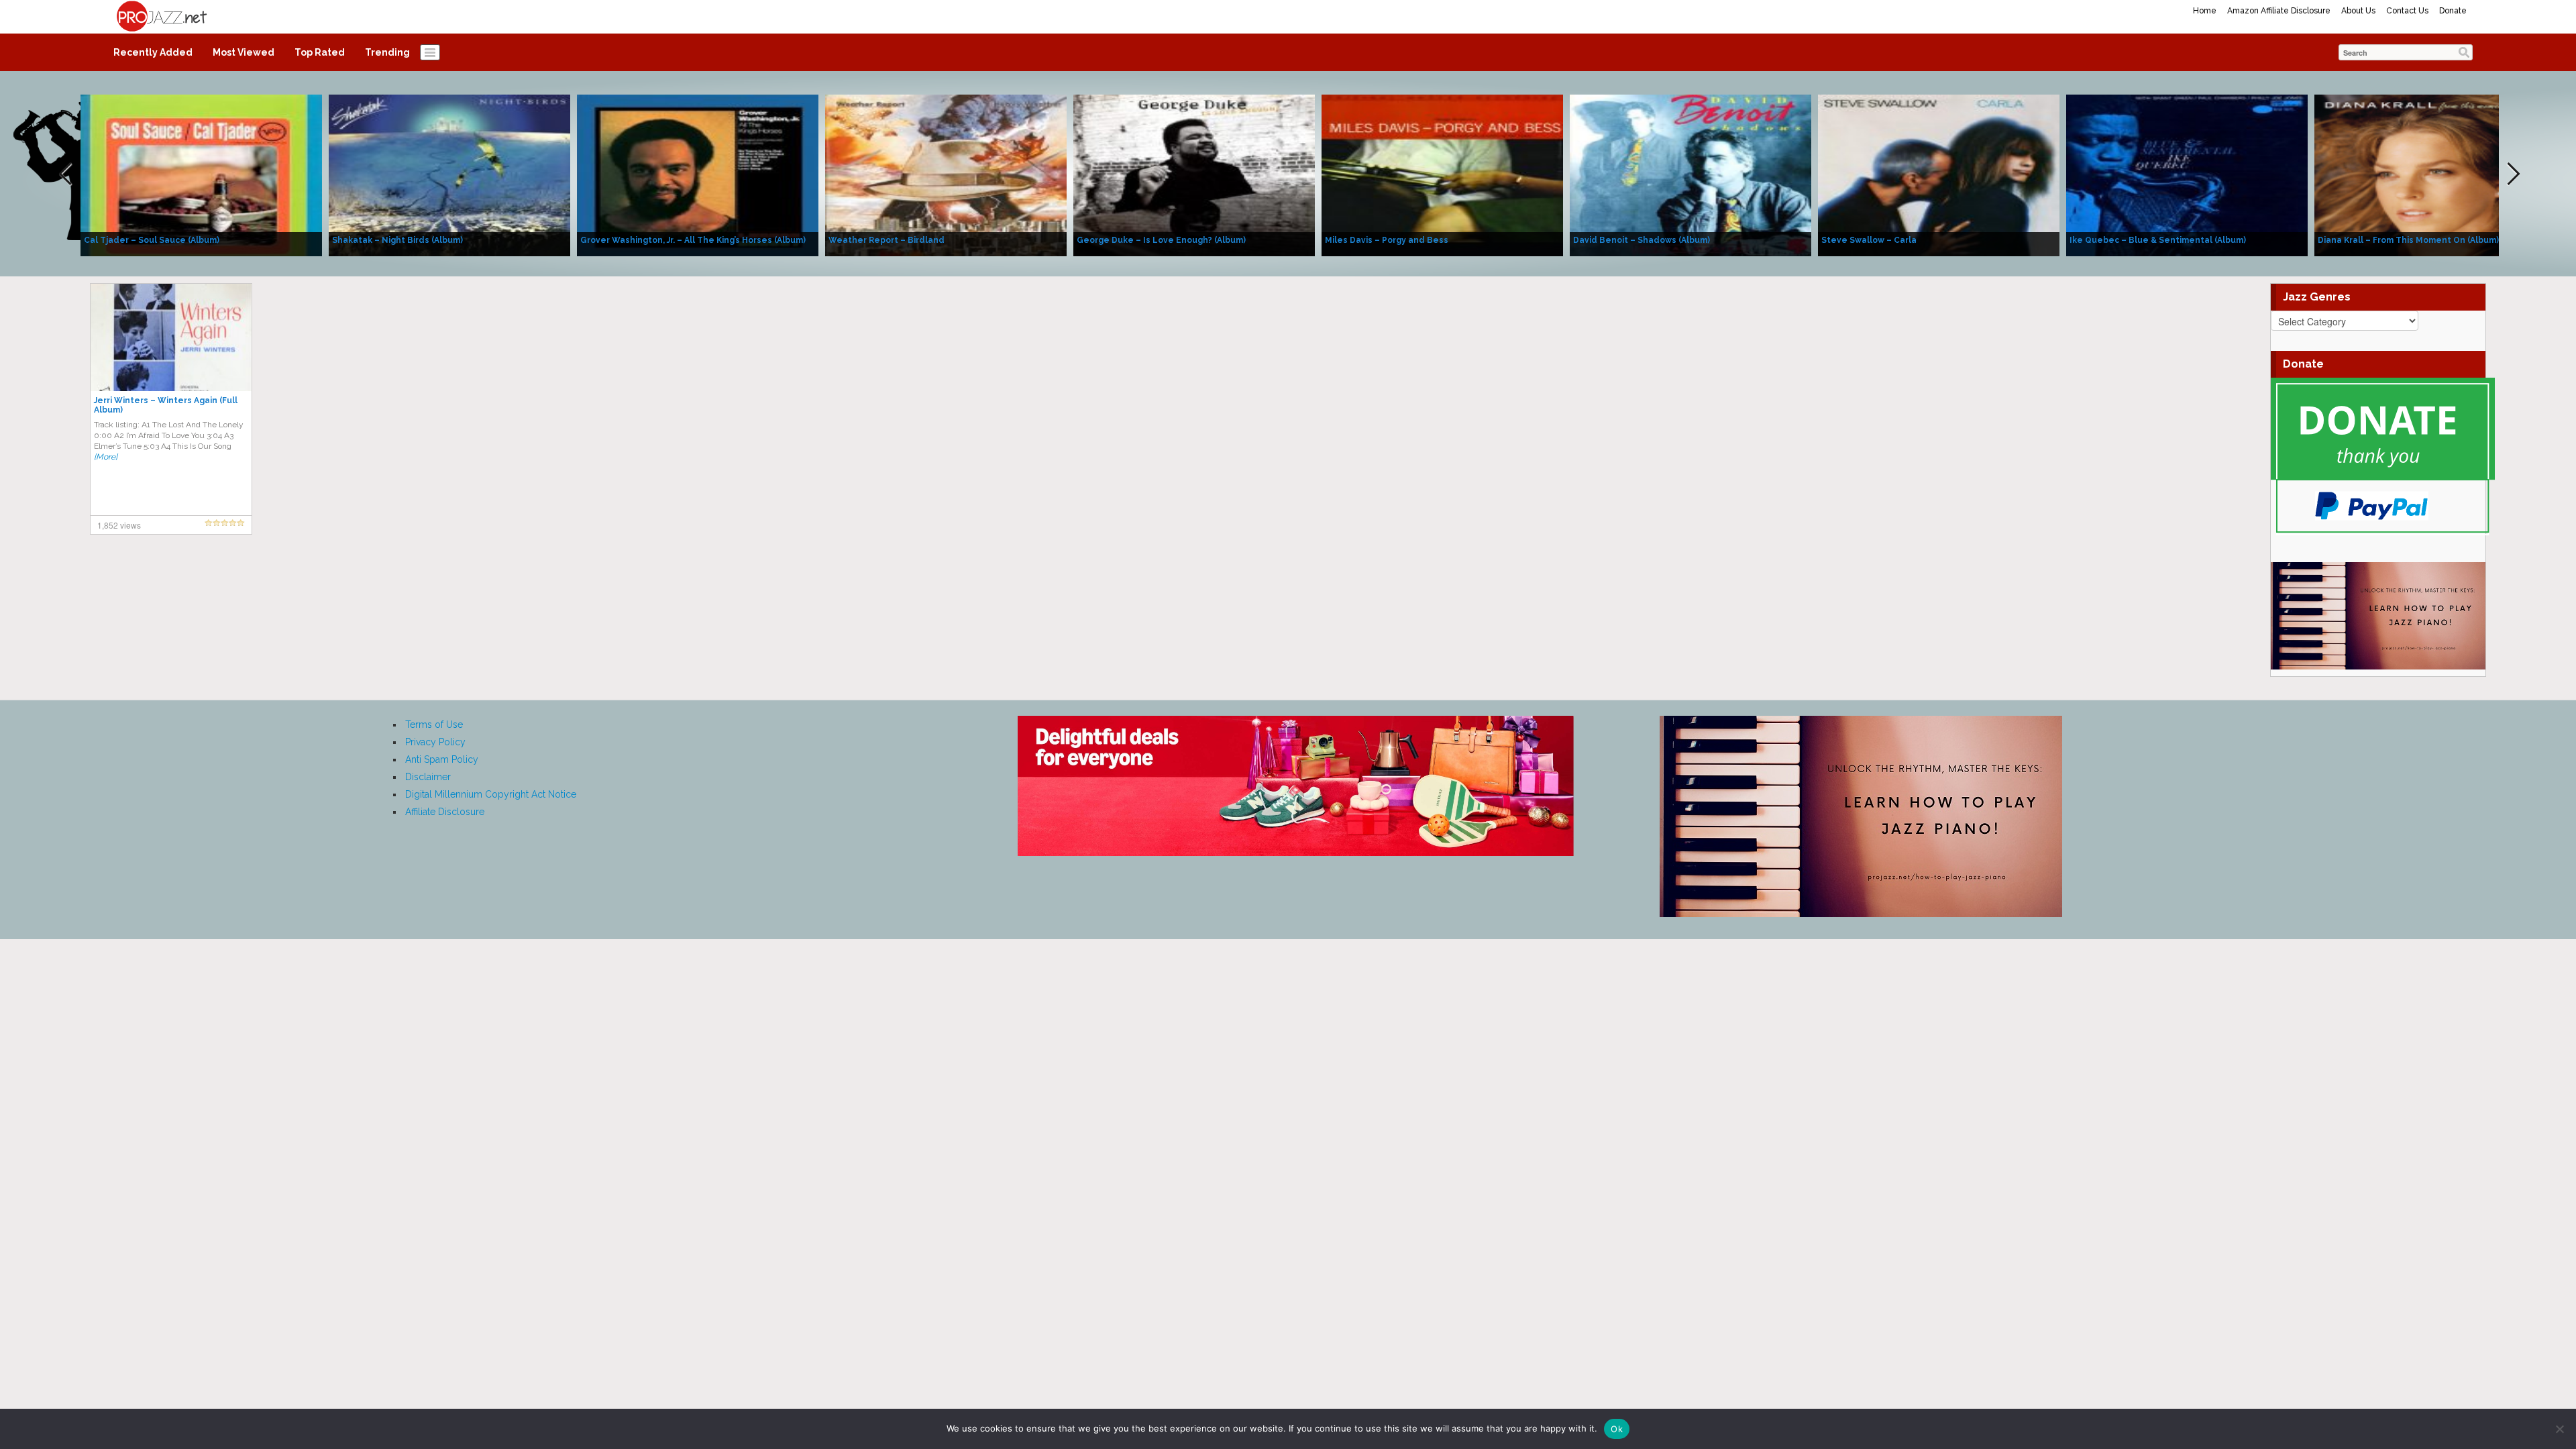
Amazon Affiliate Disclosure (2279, 11)
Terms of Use (434, 724)
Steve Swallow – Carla (1869, 240)
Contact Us (2407, 11)
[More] (106, 457)
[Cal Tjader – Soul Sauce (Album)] (201, 174)
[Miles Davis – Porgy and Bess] (1442, 174)
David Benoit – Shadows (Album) (1642, 240)
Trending (387, 52)
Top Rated (320, 52)
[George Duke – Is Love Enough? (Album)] (1194, 174)
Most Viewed (244, 52)
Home (2205, 11)
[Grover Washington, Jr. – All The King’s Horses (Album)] (698, 174)
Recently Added (153, 52)
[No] (2559, 1429)
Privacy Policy (435, 742)
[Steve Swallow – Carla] (1939, 174)
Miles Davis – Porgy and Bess (1387, 240)
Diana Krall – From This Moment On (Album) (2408, 240)
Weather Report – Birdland (887, 240)
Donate (2453, 11)
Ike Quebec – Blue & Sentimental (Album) (2158, 240)
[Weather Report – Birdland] (946, 174)
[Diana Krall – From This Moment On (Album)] (2435, 174)
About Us (2358, 11)
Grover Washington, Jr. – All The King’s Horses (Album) (693, 240)
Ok (1617, 1429)
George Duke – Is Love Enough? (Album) (1161, 240)
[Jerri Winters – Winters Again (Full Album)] (171, 337)
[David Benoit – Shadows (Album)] (1690, 174)
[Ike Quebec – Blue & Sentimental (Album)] (2187, 174)
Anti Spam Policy (442, 759)
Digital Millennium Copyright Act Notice (491, 794)
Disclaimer (428, 777)
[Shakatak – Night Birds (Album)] (449, 174)
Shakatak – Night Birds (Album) (397, 240)
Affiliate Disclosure (445, 812)
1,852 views (119, 525)
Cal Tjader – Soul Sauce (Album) (152, 240)
